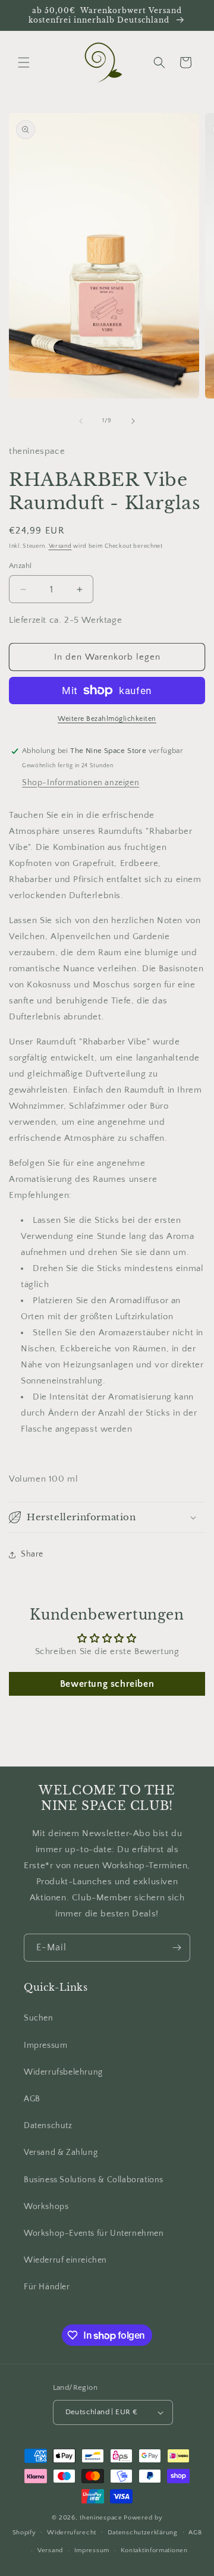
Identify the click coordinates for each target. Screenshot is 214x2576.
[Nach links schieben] (81, 421)
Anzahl (20, 566)
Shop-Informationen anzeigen (81, 783)
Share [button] (32, 1554)
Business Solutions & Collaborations (94, 2180)
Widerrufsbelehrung (63, 2072)
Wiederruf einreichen (65, 2260)
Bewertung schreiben (107, 1684)
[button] (24, 62)
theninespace (101, 2518)
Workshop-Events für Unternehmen (94, 2233)
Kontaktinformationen (154, 2550)
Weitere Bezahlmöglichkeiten (107, 719)
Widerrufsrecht (72, 2533)
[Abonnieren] (177, 1948)
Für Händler (47, 2287)
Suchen (39, 2018)
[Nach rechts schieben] (133, 421)
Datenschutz (48, 2126)
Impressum (45, 2045)
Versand (60, 546)
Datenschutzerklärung (143, 2533)
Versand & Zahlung (61, 2153)
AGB (32, 2099)
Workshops (46, 2207)
